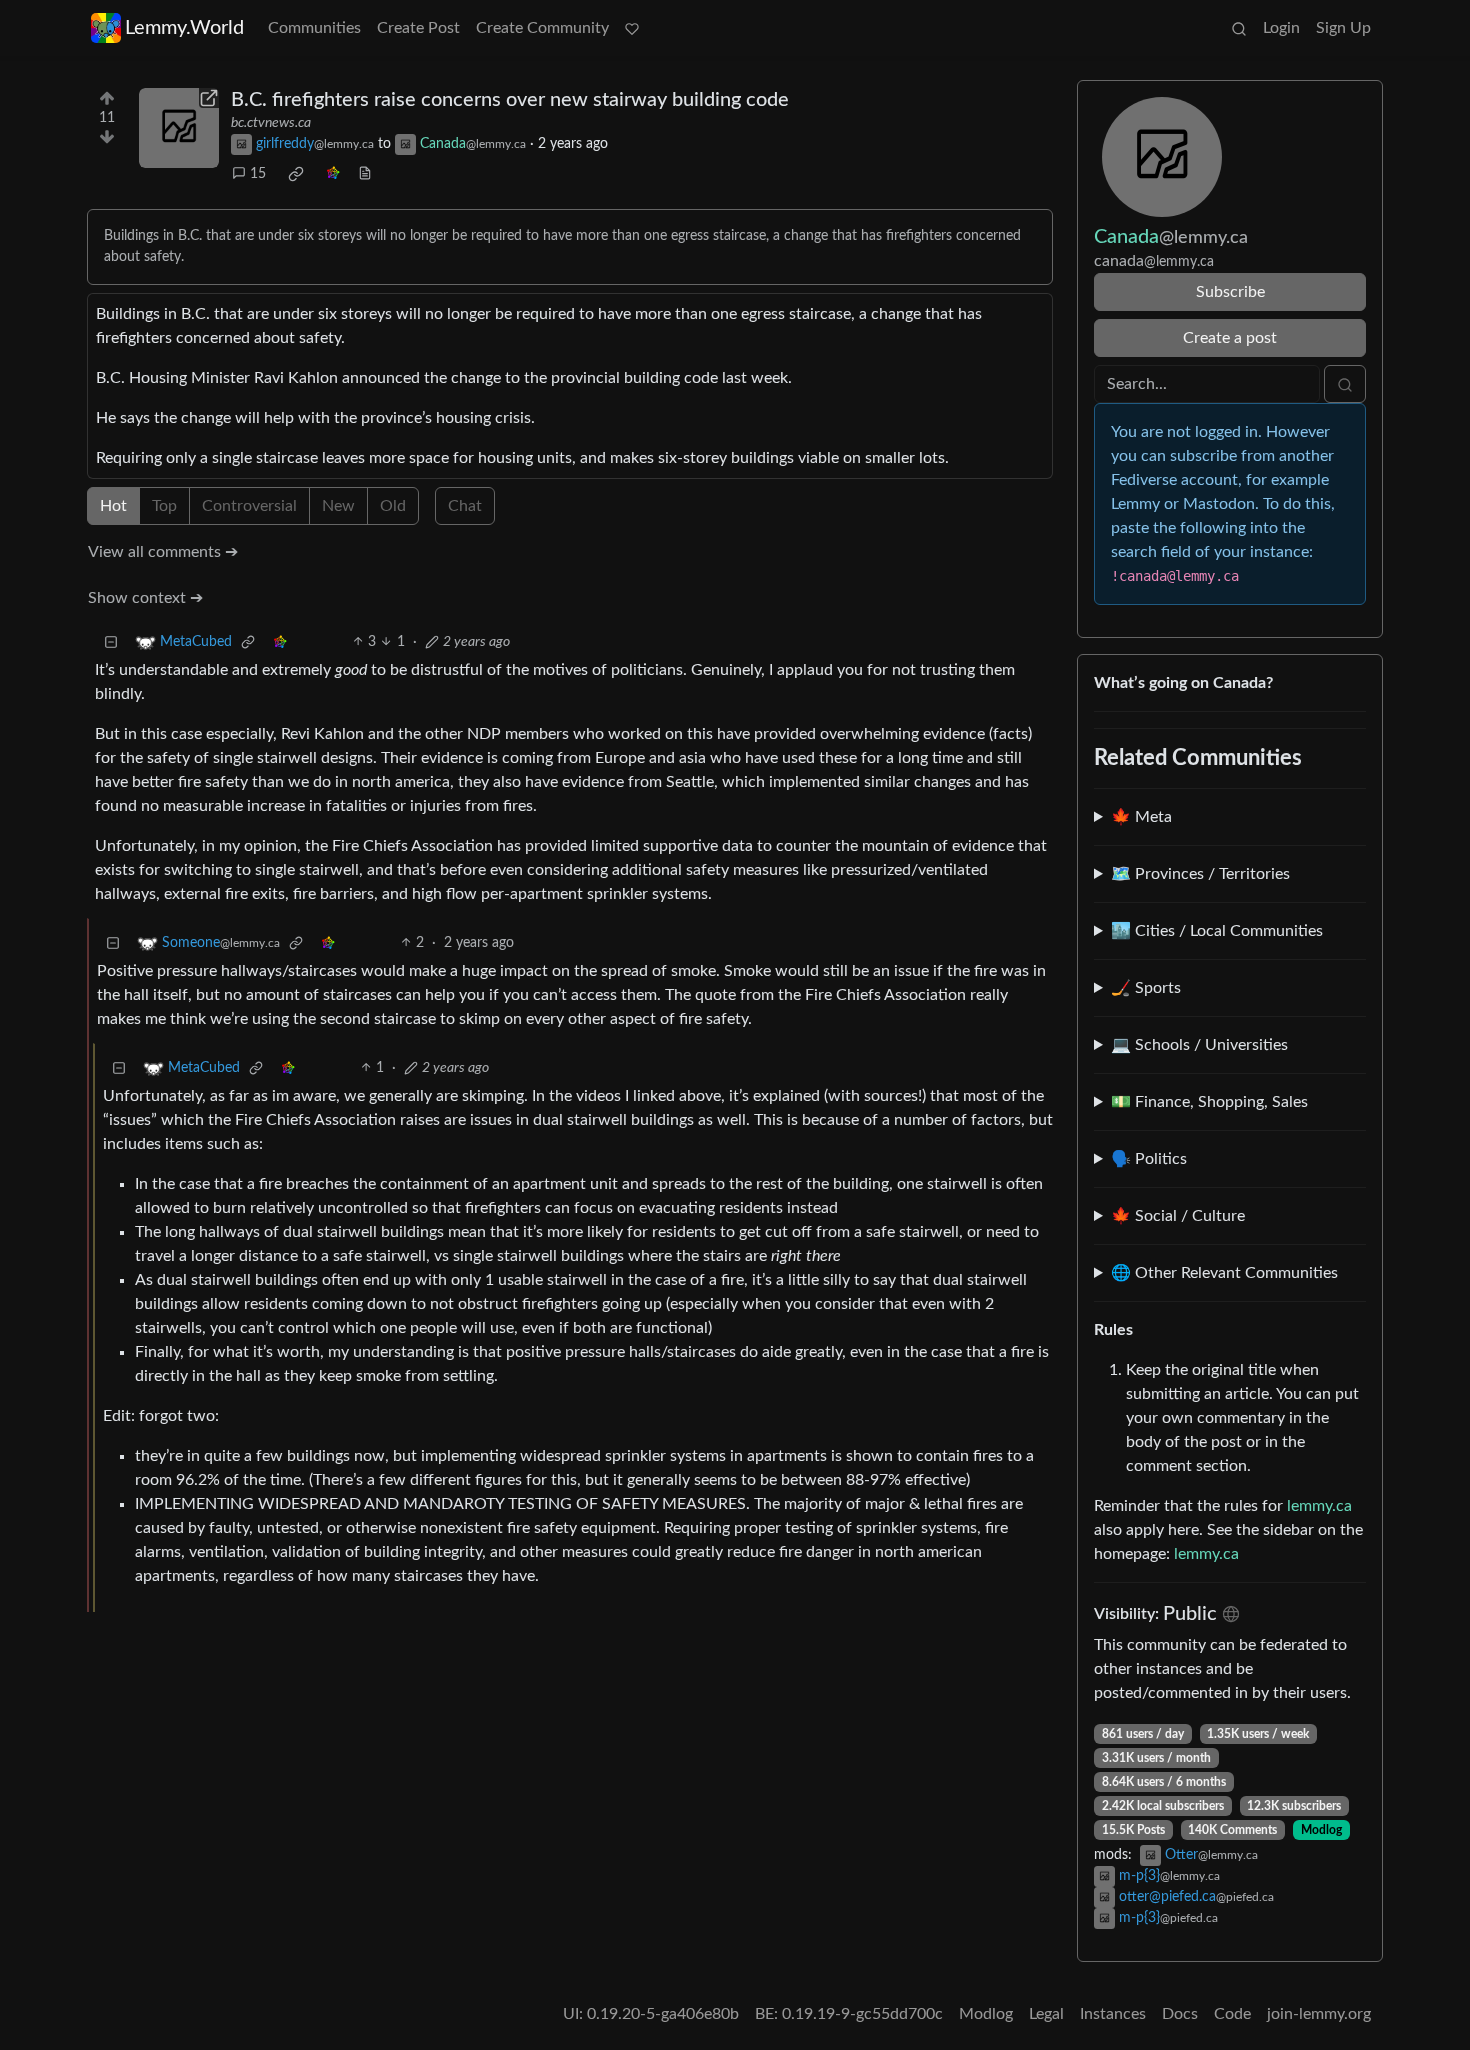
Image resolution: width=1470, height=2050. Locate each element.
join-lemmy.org (1319, 2014)
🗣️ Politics (1149, 1159)
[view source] (365, 174)
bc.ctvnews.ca (271, 123)
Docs (1180, 2014)
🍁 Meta (1141, 817)
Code (1232, 2014)
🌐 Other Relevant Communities (1224, 1273)
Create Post (418, 28)
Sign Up (1343, 28)
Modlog (1321, 1830)
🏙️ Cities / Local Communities (1217, 931)
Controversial (249, 506)
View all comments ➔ (163, 552)
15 (258, 174)
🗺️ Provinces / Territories (1200, 874)
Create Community (542, 28)
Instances (1113, 2014)
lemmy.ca (1319, 1506)
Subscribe (1230, 292)
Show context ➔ (145, 598)
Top (164, 506)
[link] (296, 174)
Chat (465, 506)
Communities (314, 28)
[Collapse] (111, 642)
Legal (1046, 2014)
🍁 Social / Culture (1178, 1216)
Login (1281, 28)
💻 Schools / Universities (1199, 1045)
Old (393, 506)
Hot (113, 506)
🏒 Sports (1146, 988)
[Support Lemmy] (632, 28)
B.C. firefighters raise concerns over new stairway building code (510, 100)
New (338, 506)
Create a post (1230, 338)
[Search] (1239, 28)
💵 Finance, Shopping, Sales (1209, 1102)
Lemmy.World (184, 28)
